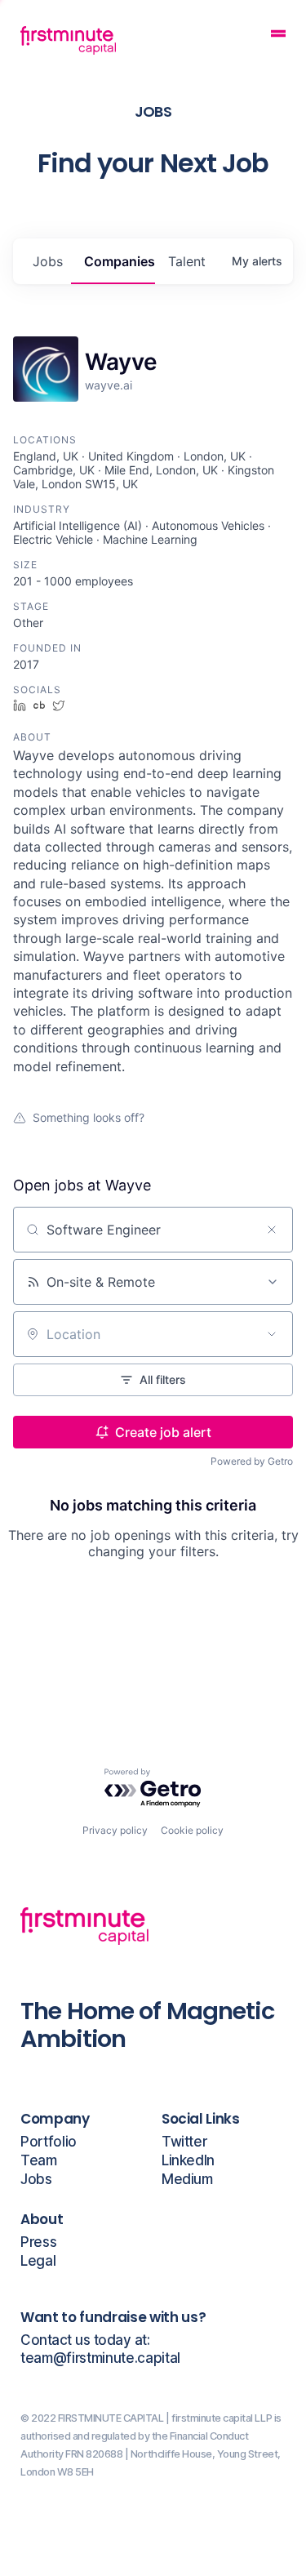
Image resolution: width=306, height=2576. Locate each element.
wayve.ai (109, 385)
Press (38, 2242)
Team (39, 2161)
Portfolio (49, 2142)
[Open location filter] (272, 1334)
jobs (48, 261)
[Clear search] (272, 1230)
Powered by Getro (252, 1461)
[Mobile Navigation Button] (278, 36)
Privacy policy (115, 1830)
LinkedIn (188, 2161)
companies (120, 261)
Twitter (184, 2142)
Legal (38, 2261)
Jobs (36, 2180)
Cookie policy (192, 1830)
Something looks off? (89, 1117)
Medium (187, 2180)
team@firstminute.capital (100, 2358)
